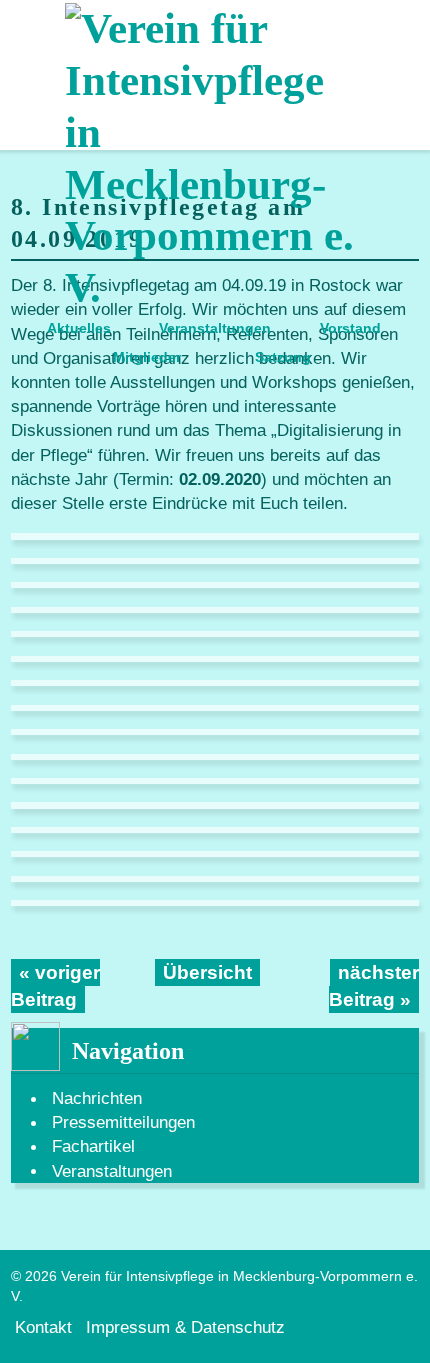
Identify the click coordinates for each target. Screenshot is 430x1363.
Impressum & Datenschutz (185, 1326)
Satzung (283, 357)
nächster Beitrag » (374, 986)
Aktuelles (79, 328)
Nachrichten (97, 1098)
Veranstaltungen (215, 328)
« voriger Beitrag (55, 986)
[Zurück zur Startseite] (215, 157)
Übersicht (207, 972)
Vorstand (350, 328)
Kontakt (43, 1326)
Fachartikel (93, 1146)
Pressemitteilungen (123, 1122)
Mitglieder (147, 357)
